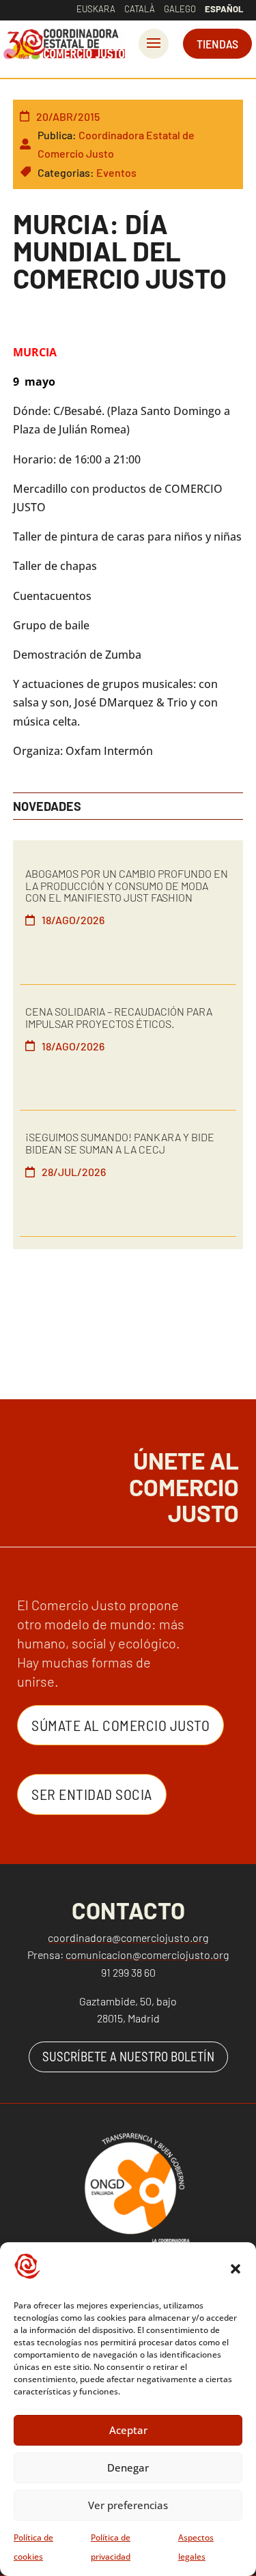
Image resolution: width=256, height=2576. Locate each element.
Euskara (96, 9)
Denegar (128, 2467)
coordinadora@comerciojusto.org (128, 1937)
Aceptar (128, 2430)
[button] (236, 2269)
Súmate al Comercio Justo (120, 1725)
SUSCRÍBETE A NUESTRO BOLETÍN (128, 2056)
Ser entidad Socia (92, 1794)
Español (224, 9)
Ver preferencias (128, 2505)
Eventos (116, 172)
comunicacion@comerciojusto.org (147, 1955)
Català (140, 9)
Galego (180, 9)
